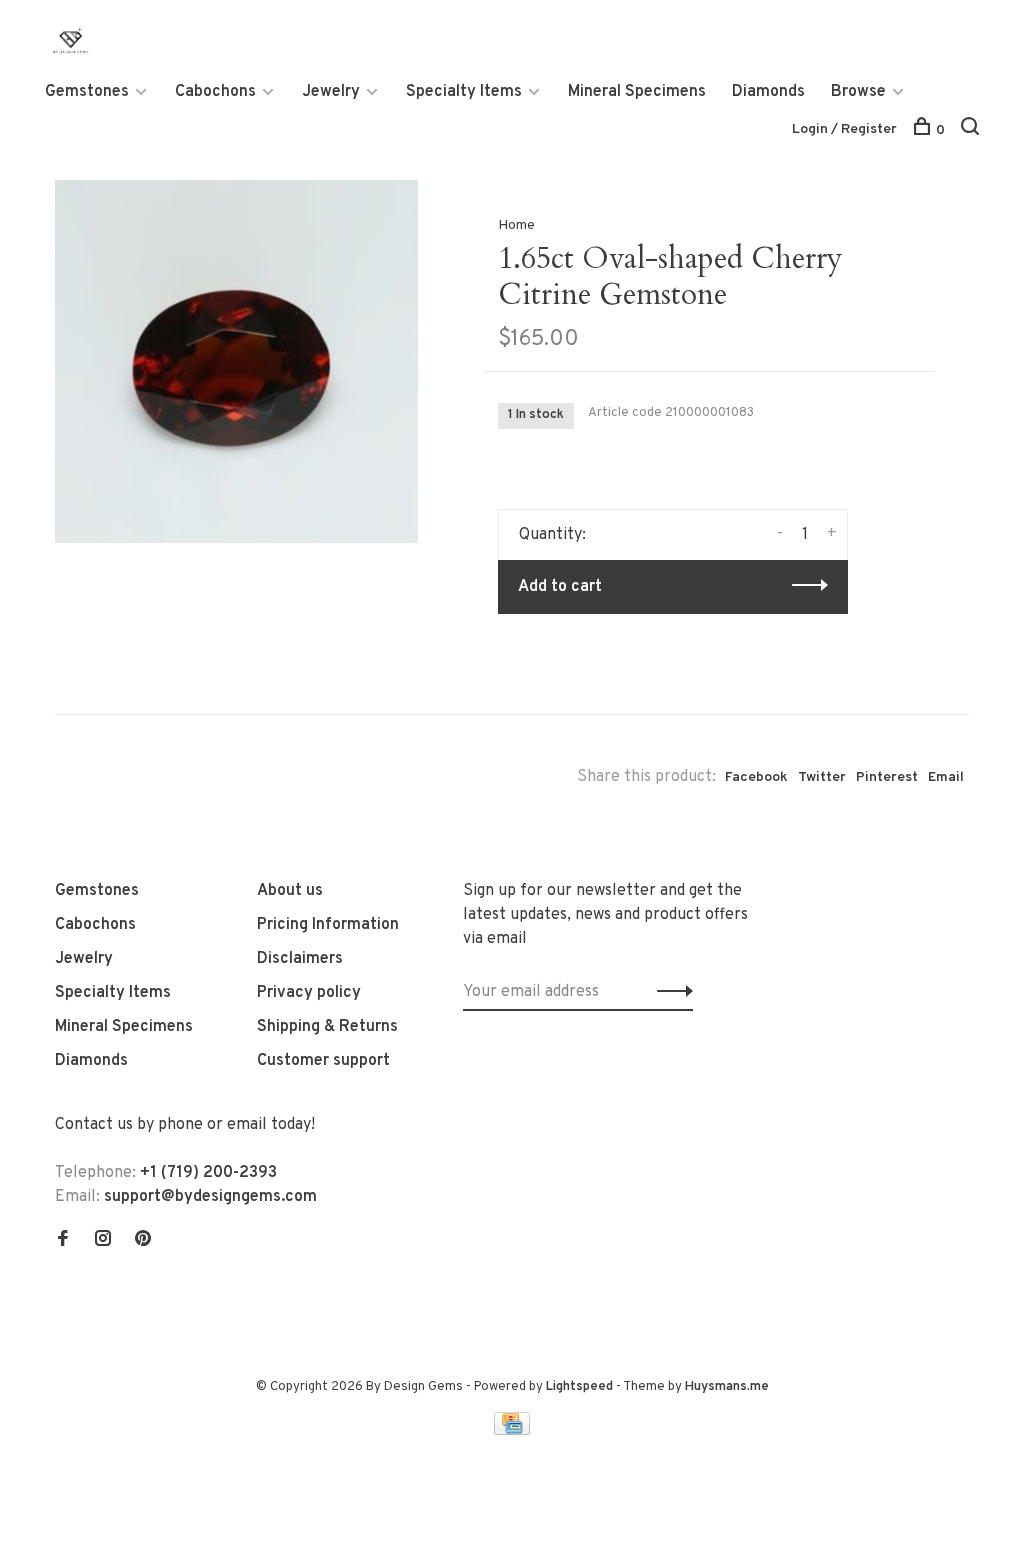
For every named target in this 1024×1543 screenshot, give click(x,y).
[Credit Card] (512, 1431)
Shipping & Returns (327, 1027)
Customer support (323, 1061)
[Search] (972, 130)
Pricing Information (328, 925)
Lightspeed (579, 1387)
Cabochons (215, 92)
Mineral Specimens (637, 92)
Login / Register (844, 129)
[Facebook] (63, 1241)
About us (290, 891)
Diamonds (768, 92)
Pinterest (887, 777)
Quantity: (552, 535)
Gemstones (87, 92)
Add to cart (560, 587)
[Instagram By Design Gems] (103, 1241)
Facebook (756, 777)
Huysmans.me (727, 1387)
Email (946, 777)
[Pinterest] (143, 1241)
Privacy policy (309, 993)
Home (516, 225)
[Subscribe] (669, 992)
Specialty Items (464, 92)
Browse (858, 92)
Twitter (822, 777)
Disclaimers (300, 959)
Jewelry (331, 92)
